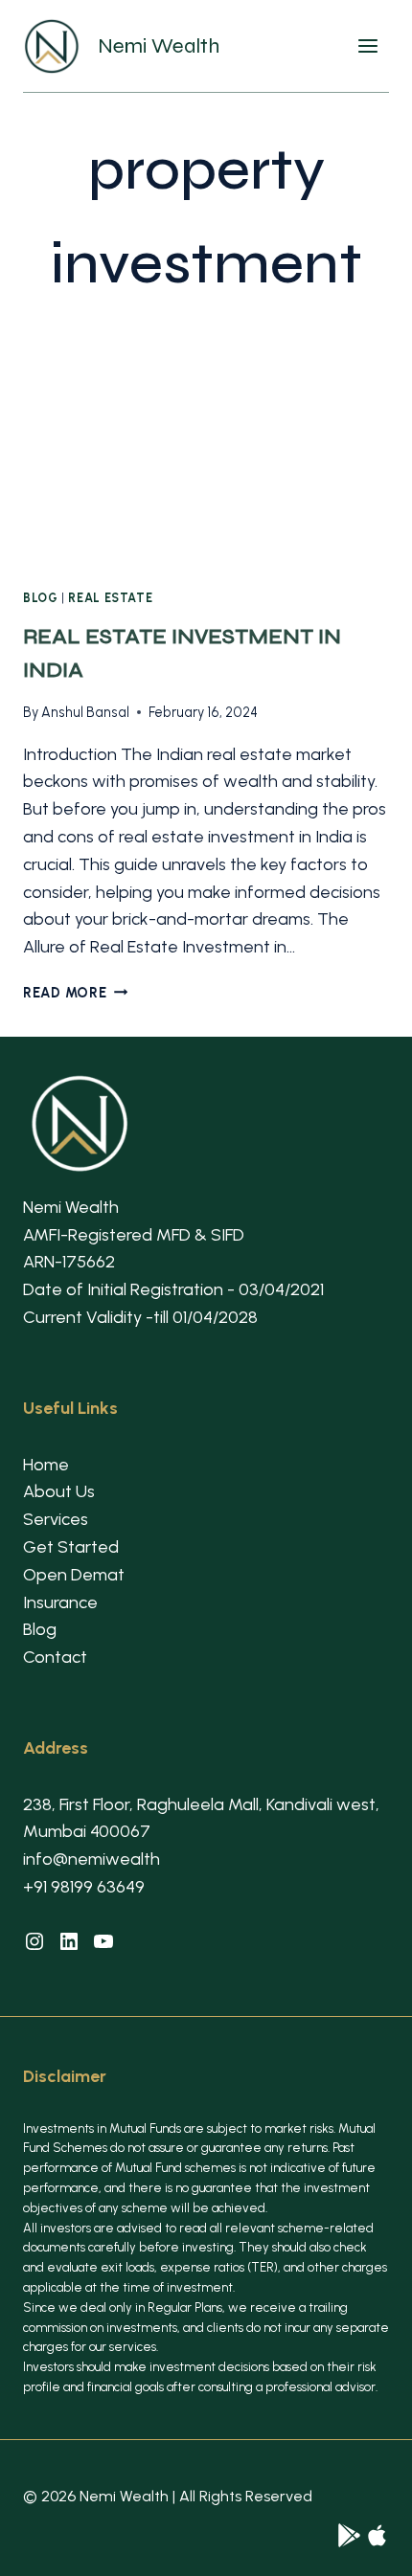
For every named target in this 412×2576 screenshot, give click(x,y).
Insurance (60, 1602)
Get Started (71, 1547)
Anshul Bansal (85, 712)
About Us (59, 1491)
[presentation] (206, 449)
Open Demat (74, 1575)
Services (56, 1519)
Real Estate (110, 598)
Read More (75, 993)
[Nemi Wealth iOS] (377, 2535)
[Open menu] (373, 46)
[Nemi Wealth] (349, 2535)
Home (46, 1465)
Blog (41, 598)
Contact (55, 1657)
